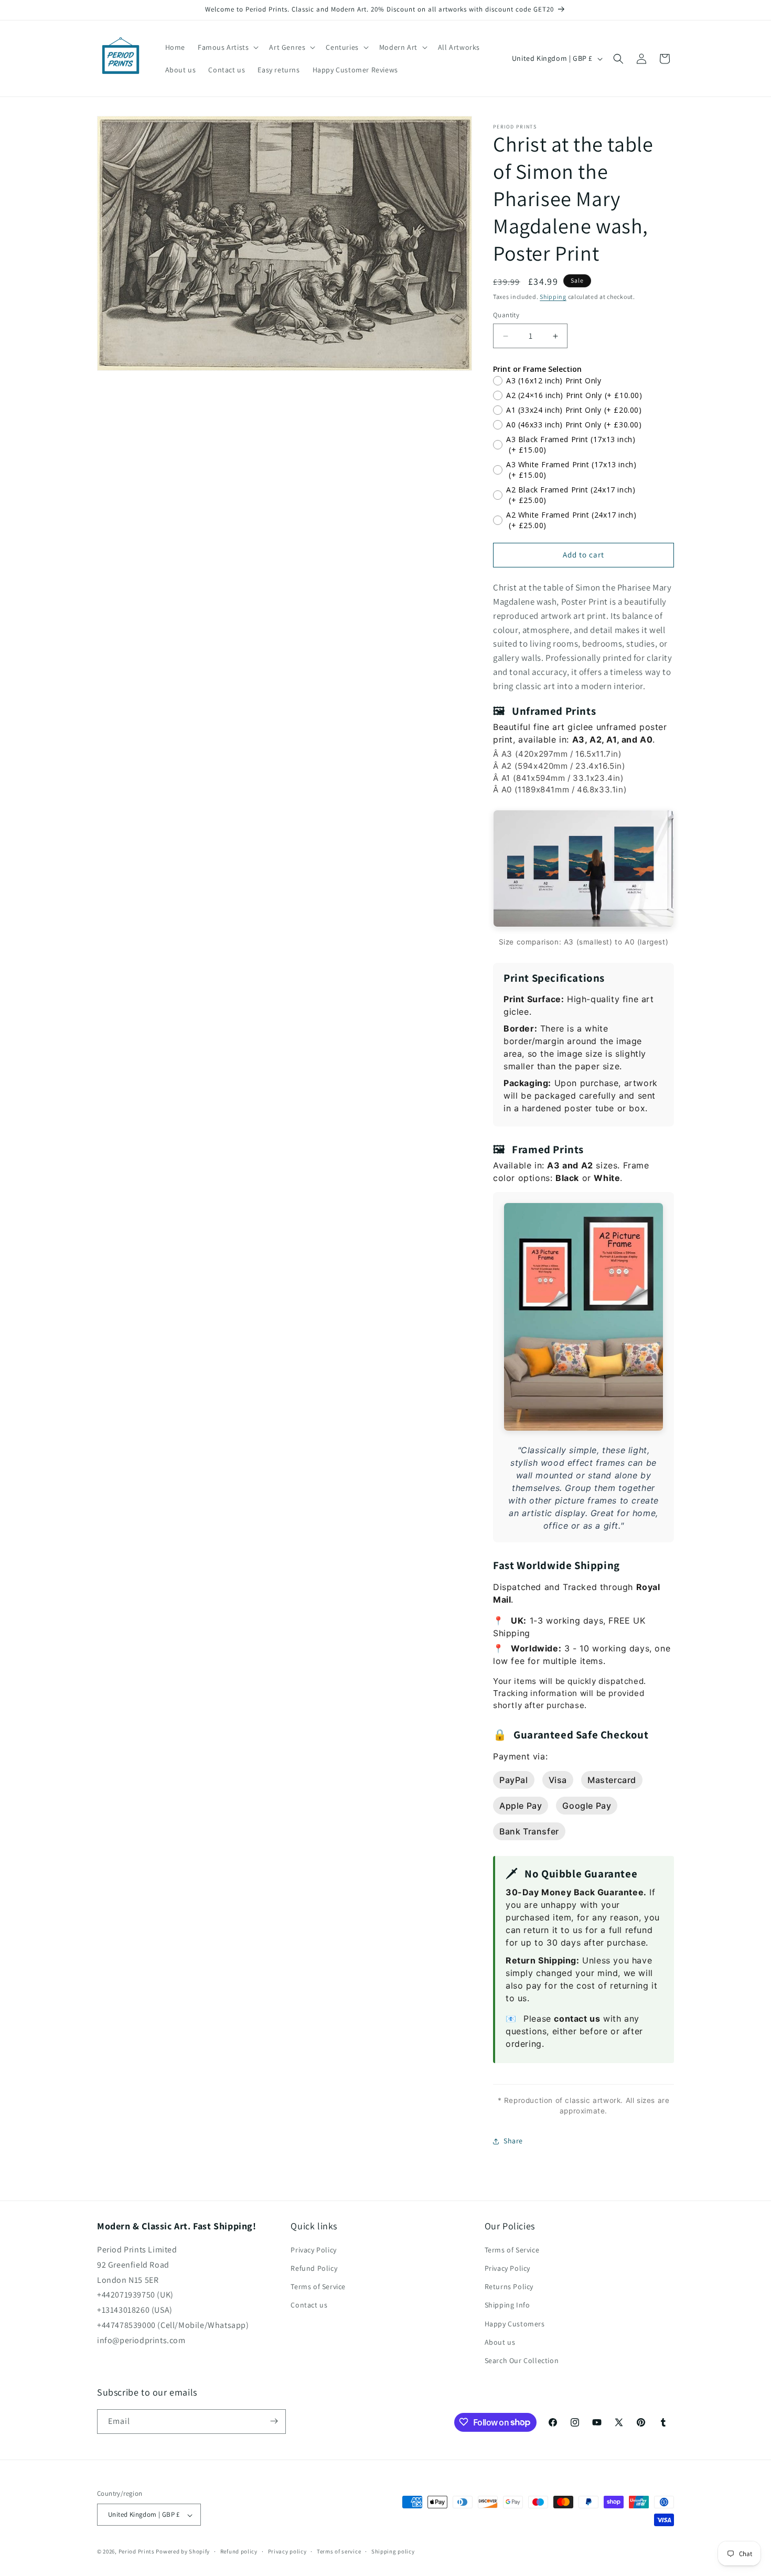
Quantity (506, 315)
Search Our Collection (522, 2361)
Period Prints (137, 2552)
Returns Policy (509, 2287)
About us (500, 2342)
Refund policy (239, 2551)
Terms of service (339, 2551)
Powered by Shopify (183, 2552)
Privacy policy (287, 2551)
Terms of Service (318, 2287)
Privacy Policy (313, 2250)
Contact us (309, 2305)
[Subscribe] (274, 2421)
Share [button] (513, 2141)
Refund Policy (314, 2269)
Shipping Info (507, 2305)
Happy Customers (515, 2324)
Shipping (553, 297)
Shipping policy (393, 2551)
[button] (227, 47)
